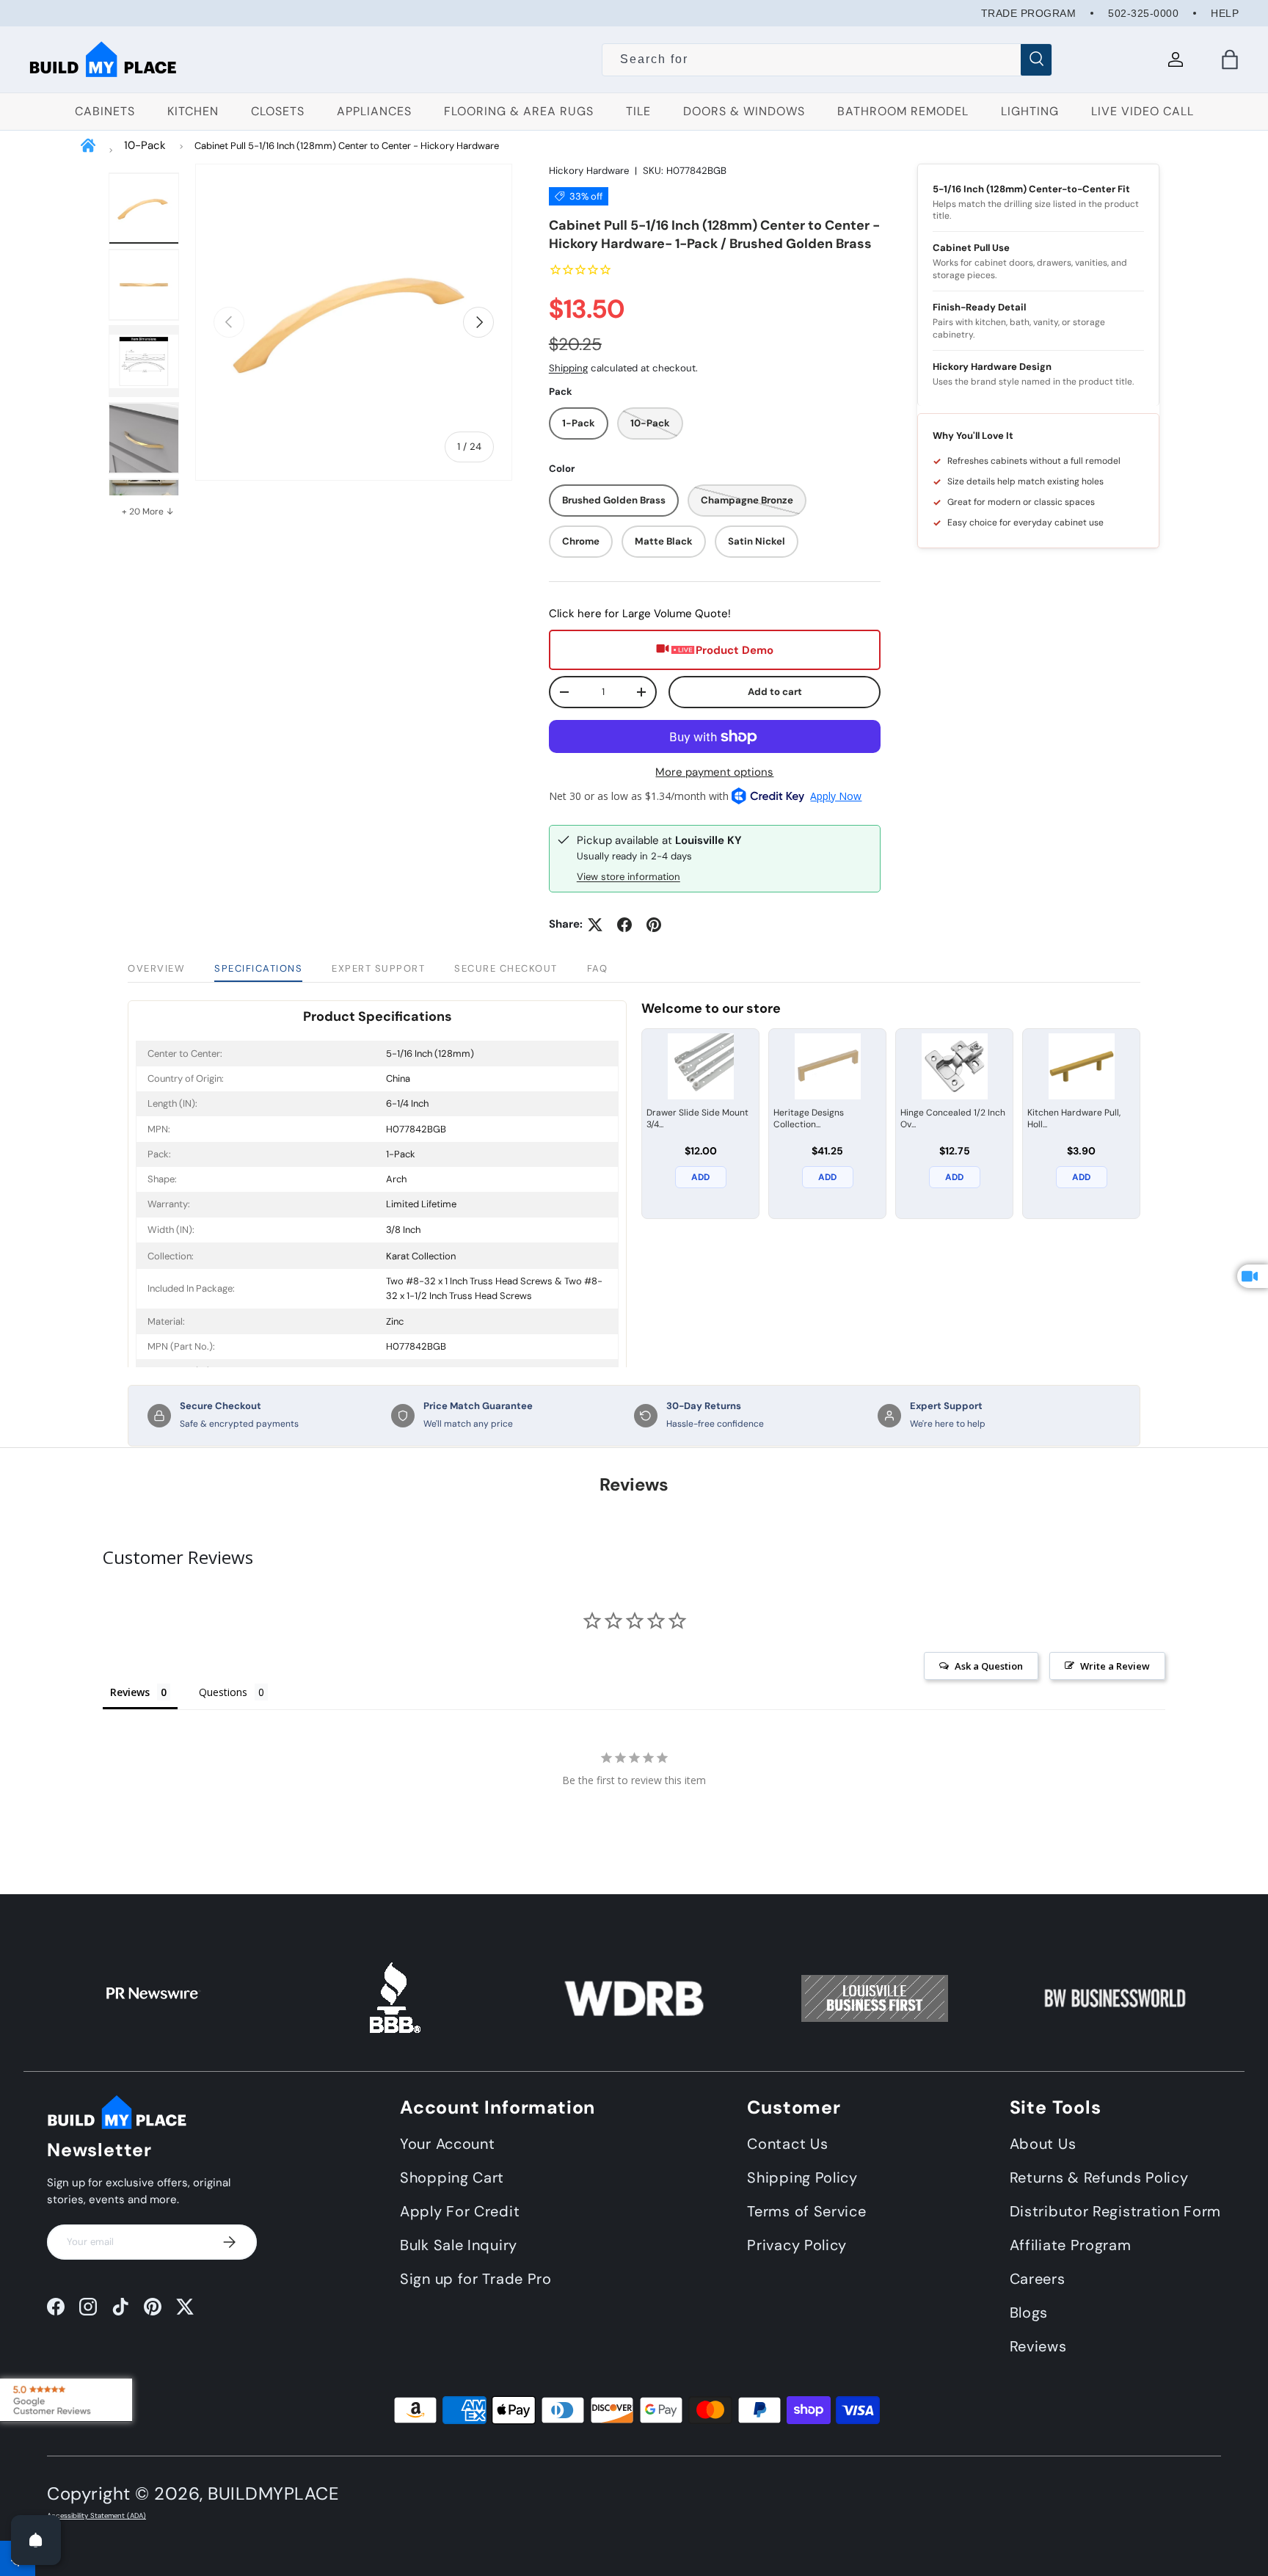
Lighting (1030, 111)
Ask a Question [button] (989, 1666)
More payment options (714, 772)
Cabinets (105, 111)
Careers (1038, 2279)
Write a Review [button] (1115, 1666)
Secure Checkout (506, 968)
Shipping (568, 368)
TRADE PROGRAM (1029, 13)
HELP (1225, 13)
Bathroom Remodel (903, 111)
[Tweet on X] (595, 925)
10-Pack (145, 145)
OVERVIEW (156, 968)
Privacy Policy (797, 2245)
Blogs (1029, 2313)
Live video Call (1143, 111)
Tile (638, 111)
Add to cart (775, 692)
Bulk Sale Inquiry (459, 2245)
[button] (1230, 59)
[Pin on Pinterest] (654, 925)
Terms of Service (806, 2211)
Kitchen (193, 111)
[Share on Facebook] (624, 925)
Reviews (1038, 2346)
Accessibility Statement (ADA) (96, 2516)
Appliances (374, 111)
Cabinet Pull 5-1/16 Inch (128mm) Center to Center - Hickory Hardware (347, 146)
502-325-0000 (1143, 13)
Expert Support (378, 968)
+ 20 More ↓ (148, 512)
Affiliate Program (1071, 2245)
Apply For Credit (460, 2211)
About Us (1043, 2144)
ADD (700, 1177)
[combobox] (827, 59)
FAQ (598, 968)
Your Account (447, 2144)
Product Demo (735, 650)
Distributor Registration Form (1115, 2211)
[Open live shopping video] (1253, 1276)
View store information (628, 877)
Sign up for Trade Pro (476, 2279)
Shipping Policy (802, 2177)
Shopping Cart (452, 2177)
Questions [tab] (223, 1692)
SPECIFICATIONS (258, 968)
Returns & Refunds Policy (1099, 2177)
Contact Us (787, 2144)
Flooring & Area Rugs (519, 111)
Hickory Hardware (589, 171)
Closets (278, 111)
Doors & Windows (744, 111)
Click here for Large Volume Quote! (640, 614)
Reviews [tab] (130, 1692)
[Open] (36, 2540)
